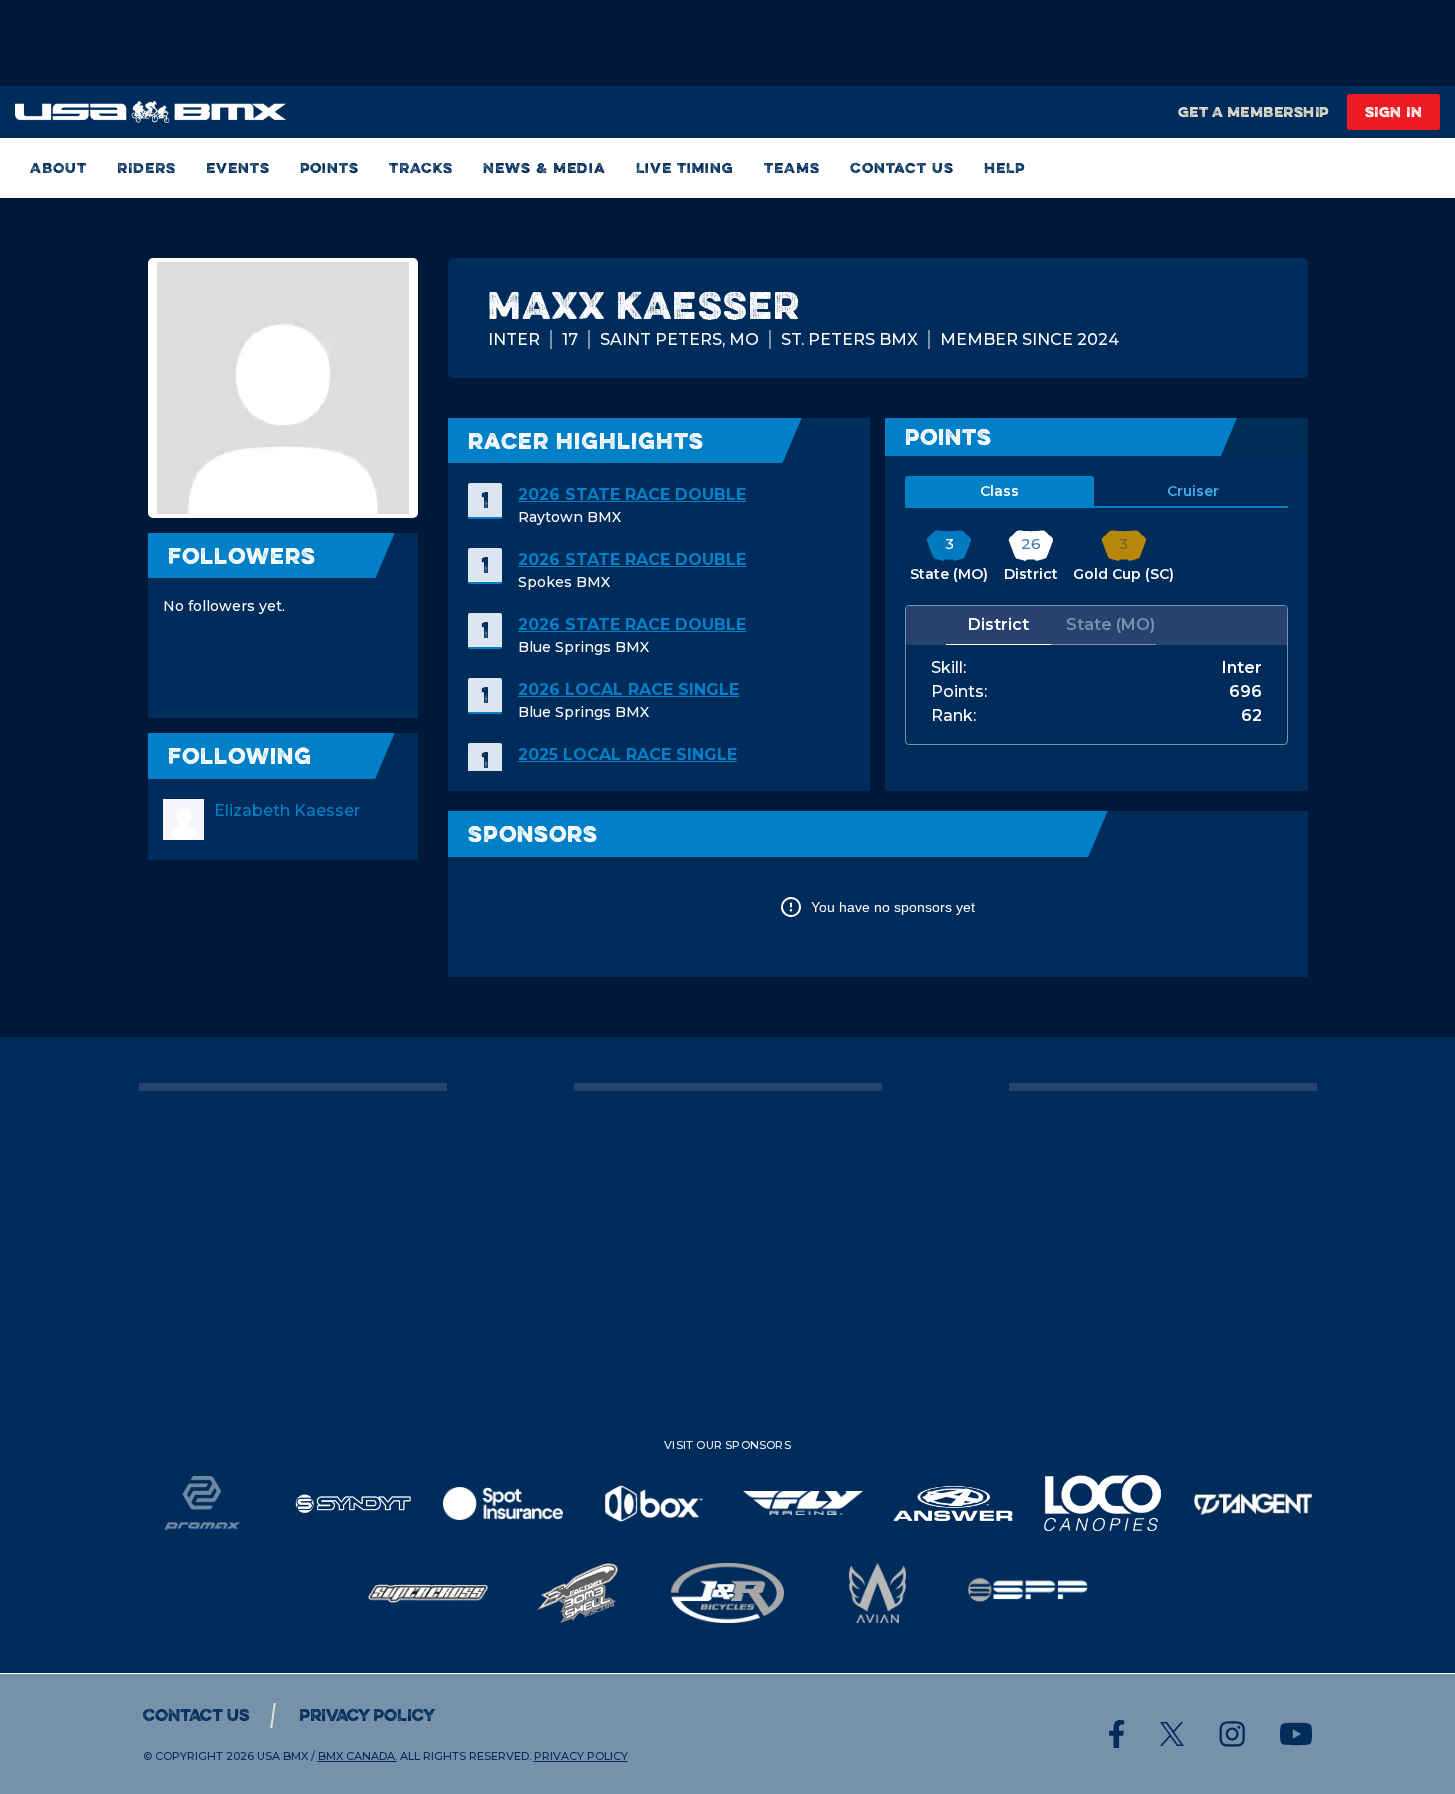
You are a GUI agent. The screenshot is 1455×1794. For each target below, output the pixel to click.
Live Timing (685, 167)
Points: (959, 692)
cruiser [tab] (1193, 491)
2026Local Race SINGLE (628, 689)
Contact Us (902, 167)
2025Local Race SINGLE (627, 754)
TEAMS (792, 167)
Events (238, 167)
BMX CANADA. (357, 1756)
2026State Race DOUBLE (632, 494)
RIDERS (146, 167)
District (998, 624)
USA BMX (282, 1756)
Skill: (948, 668)
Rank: (953, 716)
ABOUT (58, 167)
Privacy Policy (367, 1715)
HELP (1004, 167)
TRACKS (421, 167)
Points (329, 167)
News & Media (544, 167)
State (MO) (1110, 624)
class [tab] (999, 491)
